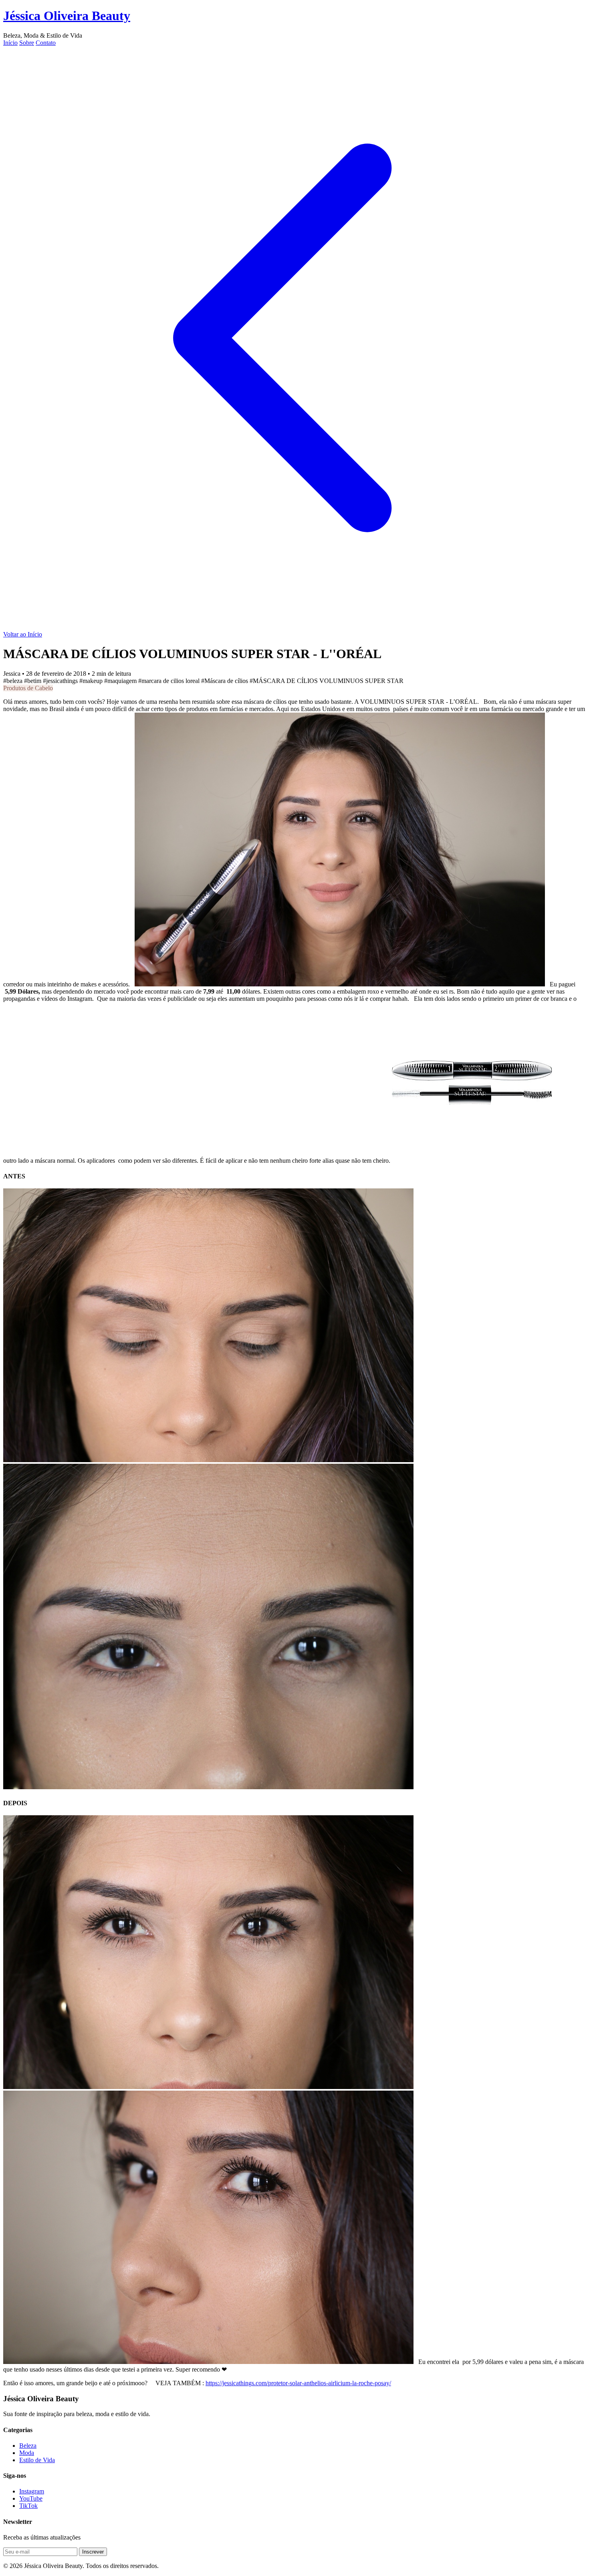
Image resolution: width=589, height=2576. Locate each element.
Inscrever (93, 2552)
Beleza (28, 2446)
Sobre (27, 43)
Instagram (32, 2491)
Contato (46, 43)
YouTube (31, 2498)
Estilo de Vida (37, 2460)
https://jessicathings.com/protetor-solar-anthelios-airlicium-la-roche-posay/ (298, 2383)
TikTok (28, 2506)
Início (10, 43)
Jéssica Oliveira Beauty (67, 16)
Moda (27, 2453)
